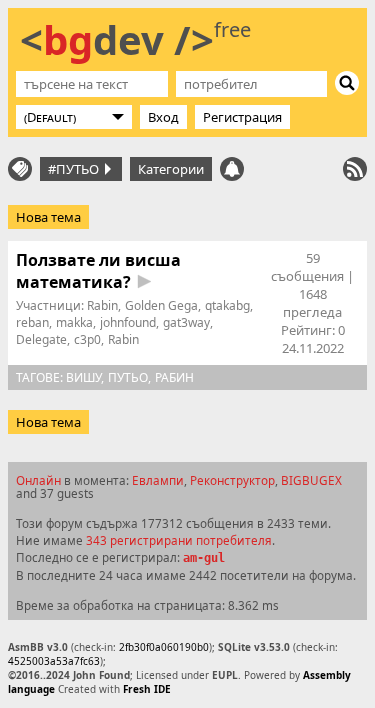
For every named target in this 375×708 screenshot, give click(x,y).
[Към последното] (144, 281)
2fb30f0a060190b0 (164, 647)
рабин (174, 377)
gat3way (186, 322)
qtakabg (227, 305)
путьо (128, 377)
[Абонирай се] (355, 169)
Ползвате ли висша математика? (98, 271)
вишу (83, 377)
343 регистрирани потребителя (179, 540)
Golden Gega (161, 305)
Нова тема (48, 217)
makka (74, 322)
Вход (163, 117)
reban (32, 322)
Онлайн (38, 480)
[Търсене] (347, 83)
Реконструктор (232, 480)
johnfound (128, 322)
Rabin (102, 305)
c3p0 (87, 339)
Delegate (41, 339)
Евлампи (158, 480)
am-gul (204, 558)
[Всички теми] (20, 169)
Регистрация (242, 117)
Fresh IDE (147, 689)
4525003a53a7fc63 (54, 661)
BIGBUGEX (311, 480)
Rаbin (123, 339)
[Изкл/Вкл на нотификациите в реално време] (232, 169)
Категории (171, 169)
